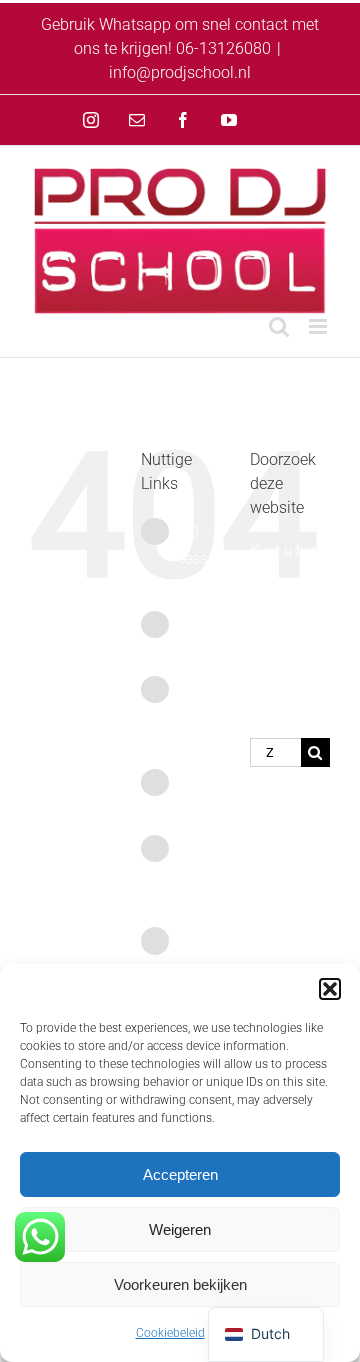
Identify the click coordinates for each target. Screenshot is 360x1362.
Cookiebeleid (170, 1333)
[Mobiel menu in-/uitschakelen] (319, 326)
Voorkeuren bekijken (180, 1284)
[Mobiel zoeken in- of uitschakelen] (279, 326)
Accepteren (180, 1174)
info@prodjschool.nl (180, 72)
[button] (330, 989)
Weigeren (180, 1229)
